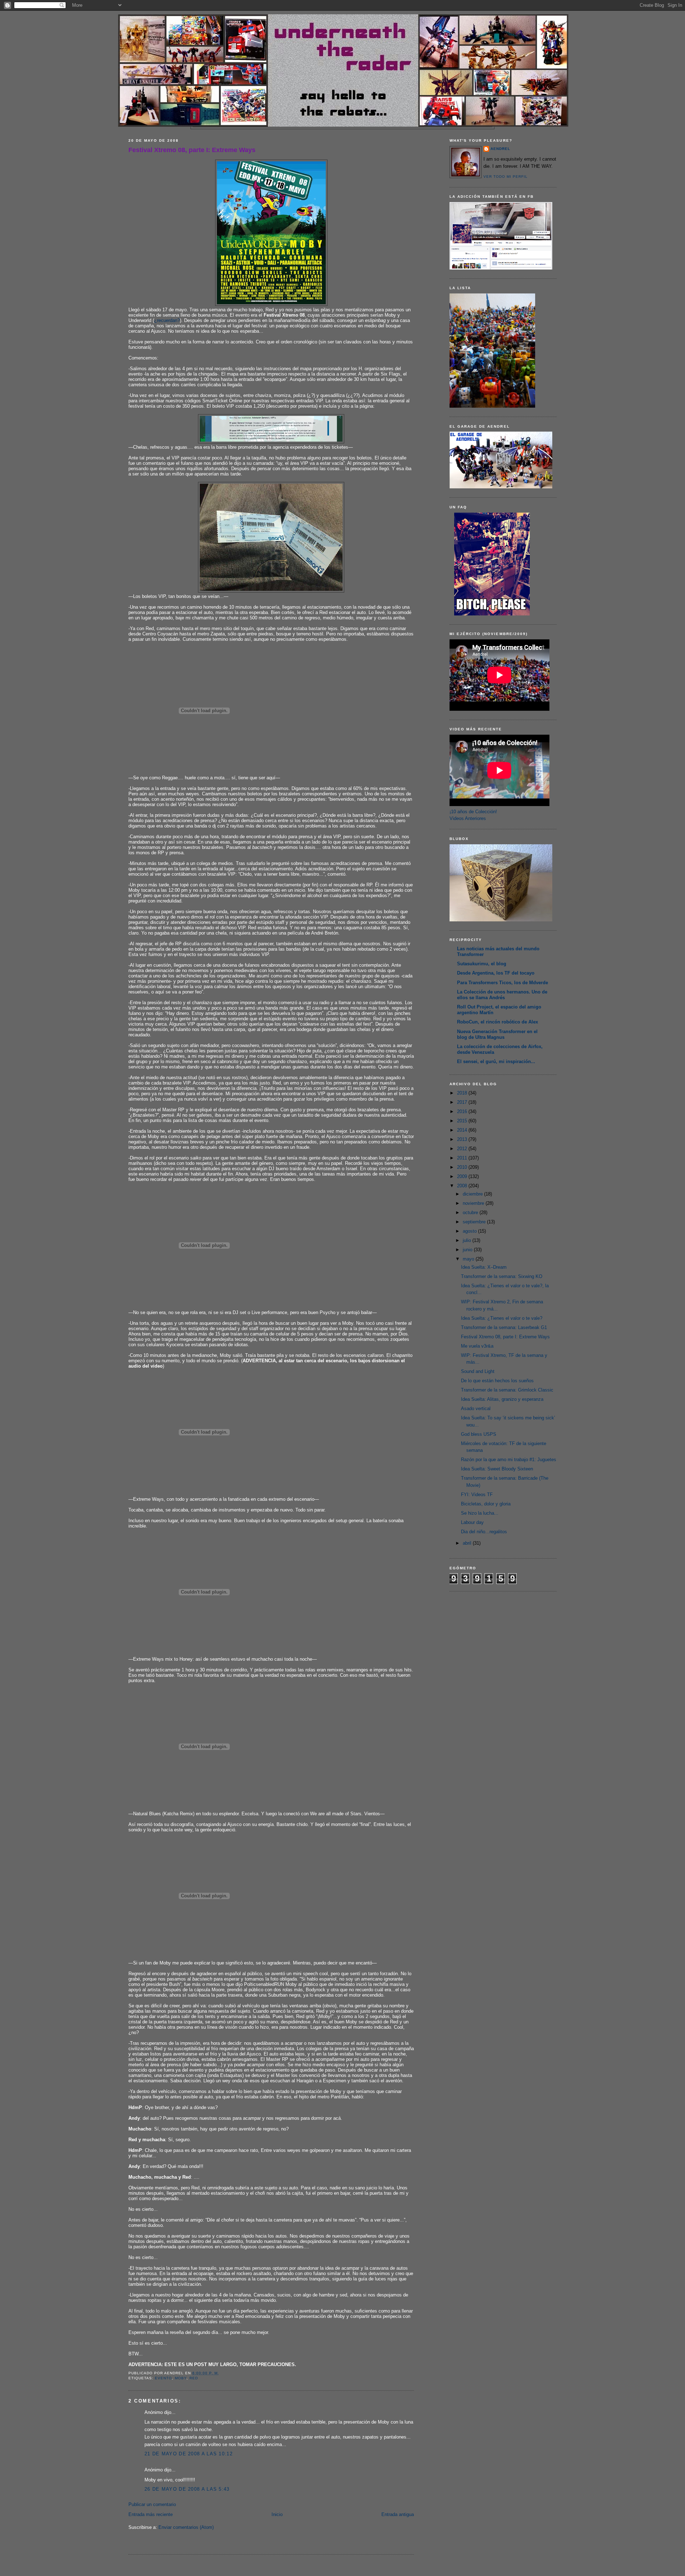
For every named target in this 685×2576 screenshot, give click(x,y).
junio (468, 1250)
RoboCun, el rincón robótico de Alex (498, 1022)
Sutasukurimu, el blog (482, 964)
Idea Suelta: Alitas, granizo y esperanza (502, 1399)
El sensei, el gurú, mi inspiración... (496, 1061)
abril (468, 1543)
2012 (463, 1149)
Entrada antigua (398, 2514)
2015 (463, 1121)
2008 (463, 1186)
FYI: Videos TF (477, 1495)
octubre (471, 1212)
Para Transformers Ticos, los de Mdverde (503, 983)
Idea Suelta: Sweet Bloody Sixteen (497, 1469)
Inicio (277, 2514)
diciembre (473, 1194)
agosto (470, 1231)
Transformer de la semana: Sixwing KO (502, 1276)
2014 (463, 1130)
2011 (463, 1158)
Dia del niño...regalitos (484, 1532)
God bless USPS (479, 1434)
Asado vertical (476, 1408)
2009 (463, 1176)
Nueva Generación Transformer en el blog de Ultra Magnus (497, 1034)
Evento (163, 2378)
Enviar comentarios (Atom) (186, 2527)
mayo (469, 1259)
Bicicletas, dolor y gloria (486, 1504)
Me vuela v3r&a (477, 1346)
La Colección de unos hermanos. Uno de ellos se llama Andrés (502, 995)
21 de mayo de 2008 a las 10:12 (189, 2454)
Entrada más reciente (151, 2514)
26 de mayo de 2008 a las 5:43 (187, 2489)
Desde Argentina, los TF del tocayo (496, 973)
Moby (181, 2378)
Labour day (472, 1522)
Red (194, 2378)
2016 (463, 1111)
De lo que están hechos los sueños (497, 1381)
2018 (463, 1093)
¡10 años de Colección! (473, 812)
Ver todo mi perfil (506, 177)
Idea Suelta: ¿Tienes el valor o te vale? (502, 1318)
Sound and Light (478, 1371)
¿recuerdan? (167, 320)
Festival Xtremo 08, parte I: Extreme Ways (192, 150)
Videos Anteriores (468, 818)
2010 (463, 1167)
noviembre (474, 1203)
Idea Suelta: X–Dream (484, 1267)
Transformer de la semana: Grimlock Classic (507, 1390)
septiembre (475, 1222)
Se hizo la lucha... (480, 1513)
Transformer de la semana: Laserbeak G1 (504, 1327)
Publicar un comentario (152, 2504)
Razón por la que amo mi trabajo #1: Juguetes (509, 1460)
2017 (463, 1102)
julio (468, 1240)
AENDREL (500, 149)
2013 (463, 1139)
